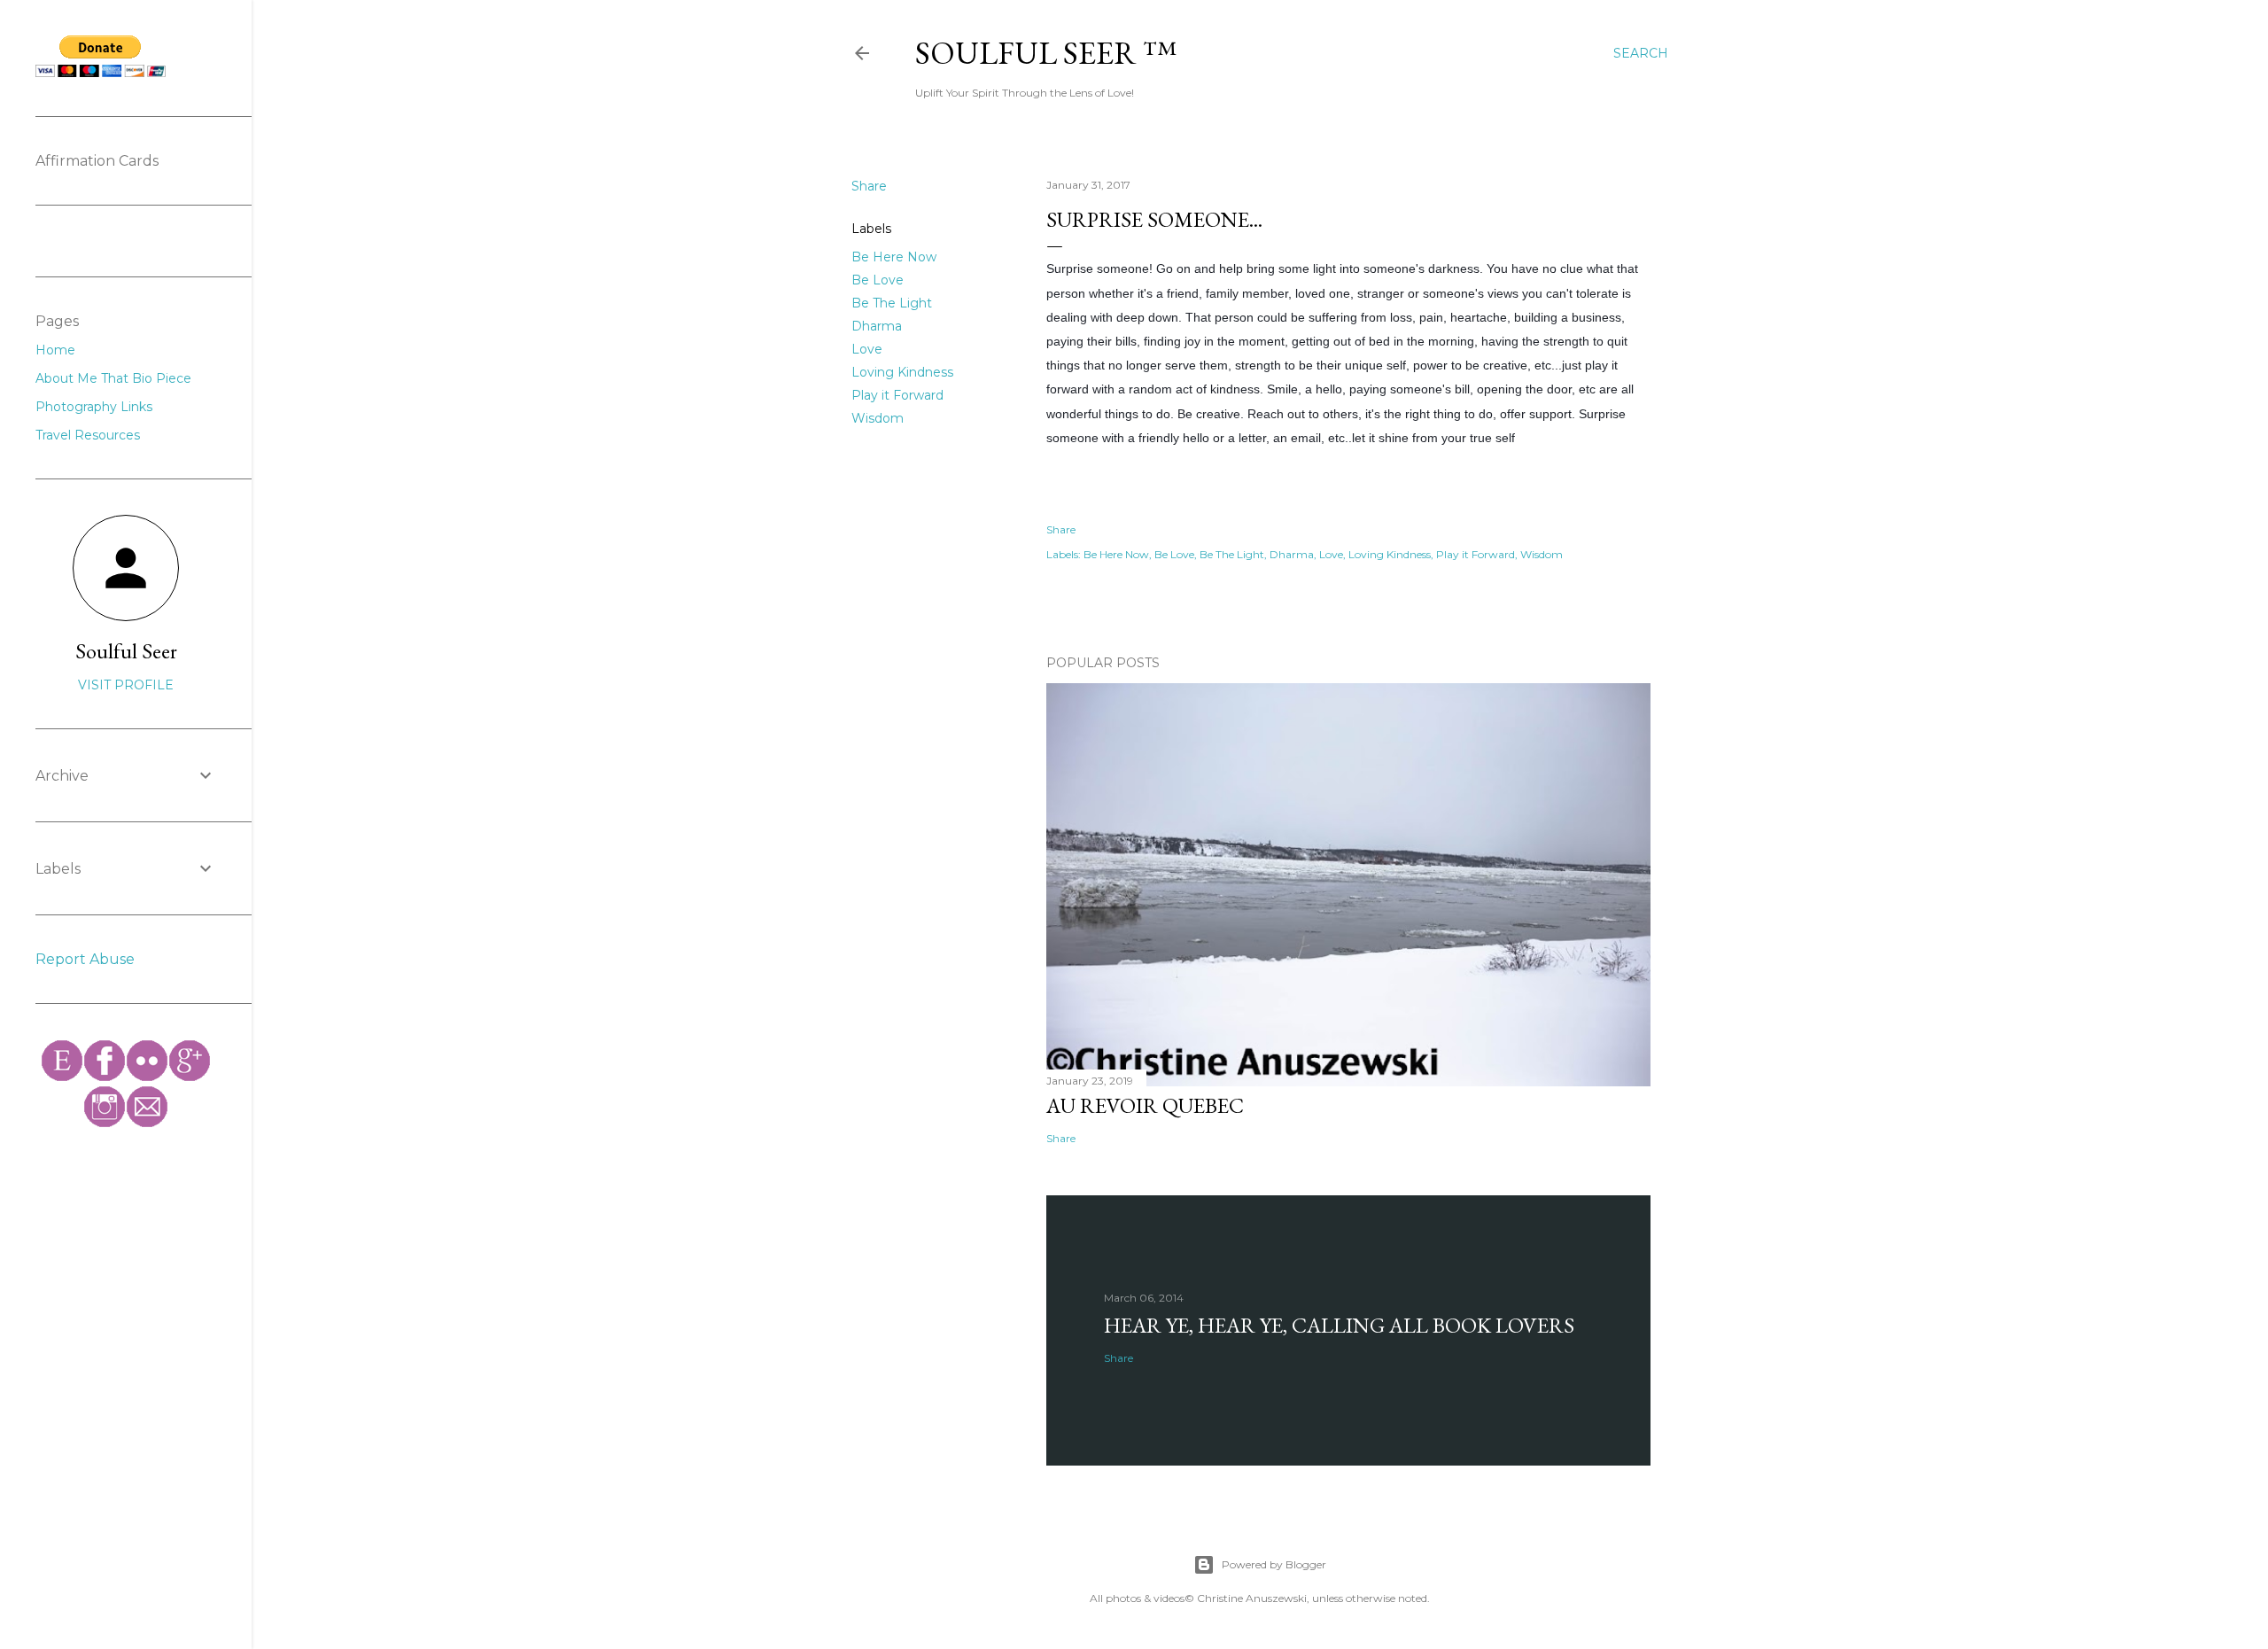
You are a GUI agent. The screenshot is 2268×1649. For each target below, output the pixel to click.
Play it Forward (897, 395)
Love (867, 349)
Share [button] (869, 186)
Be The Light (892, 303)
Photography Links (94, 407)
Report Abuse (85, 959)
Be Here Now (894, 257)
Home (55, 350)
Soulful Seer (126, 651)
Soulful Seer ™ (1046, 53)
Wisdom (878, 418)
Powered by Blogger (1274, 1564)
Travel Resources (88, 435)
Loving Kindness (902, 372)
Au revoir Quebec (1145, 1105)
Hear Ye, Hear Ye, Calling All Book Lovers (1339, 1325)
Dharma (877, 326)
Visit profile (126, 685)
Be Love (878, 280)
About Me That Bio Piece (113, 378)
